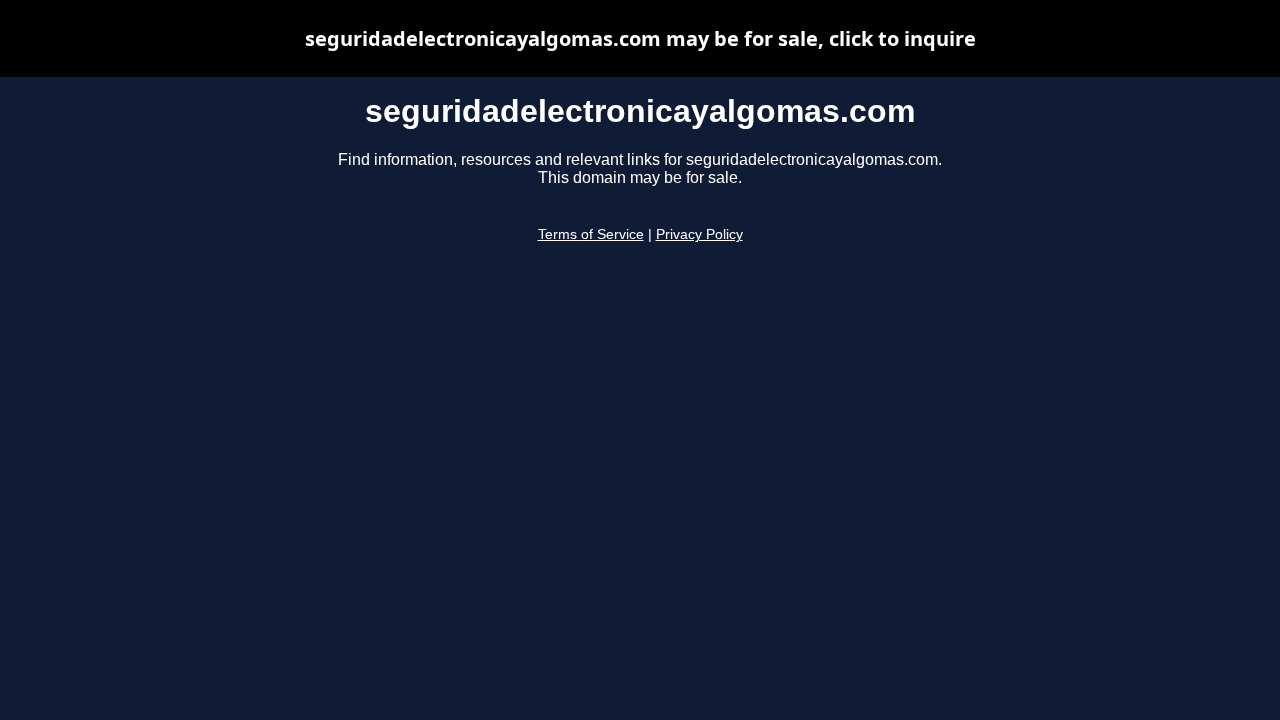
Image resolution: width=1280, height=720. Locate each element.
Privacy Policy (699, 234)
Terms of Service (591, 234)
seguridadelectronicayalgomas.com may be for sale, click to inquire (640, 38)
